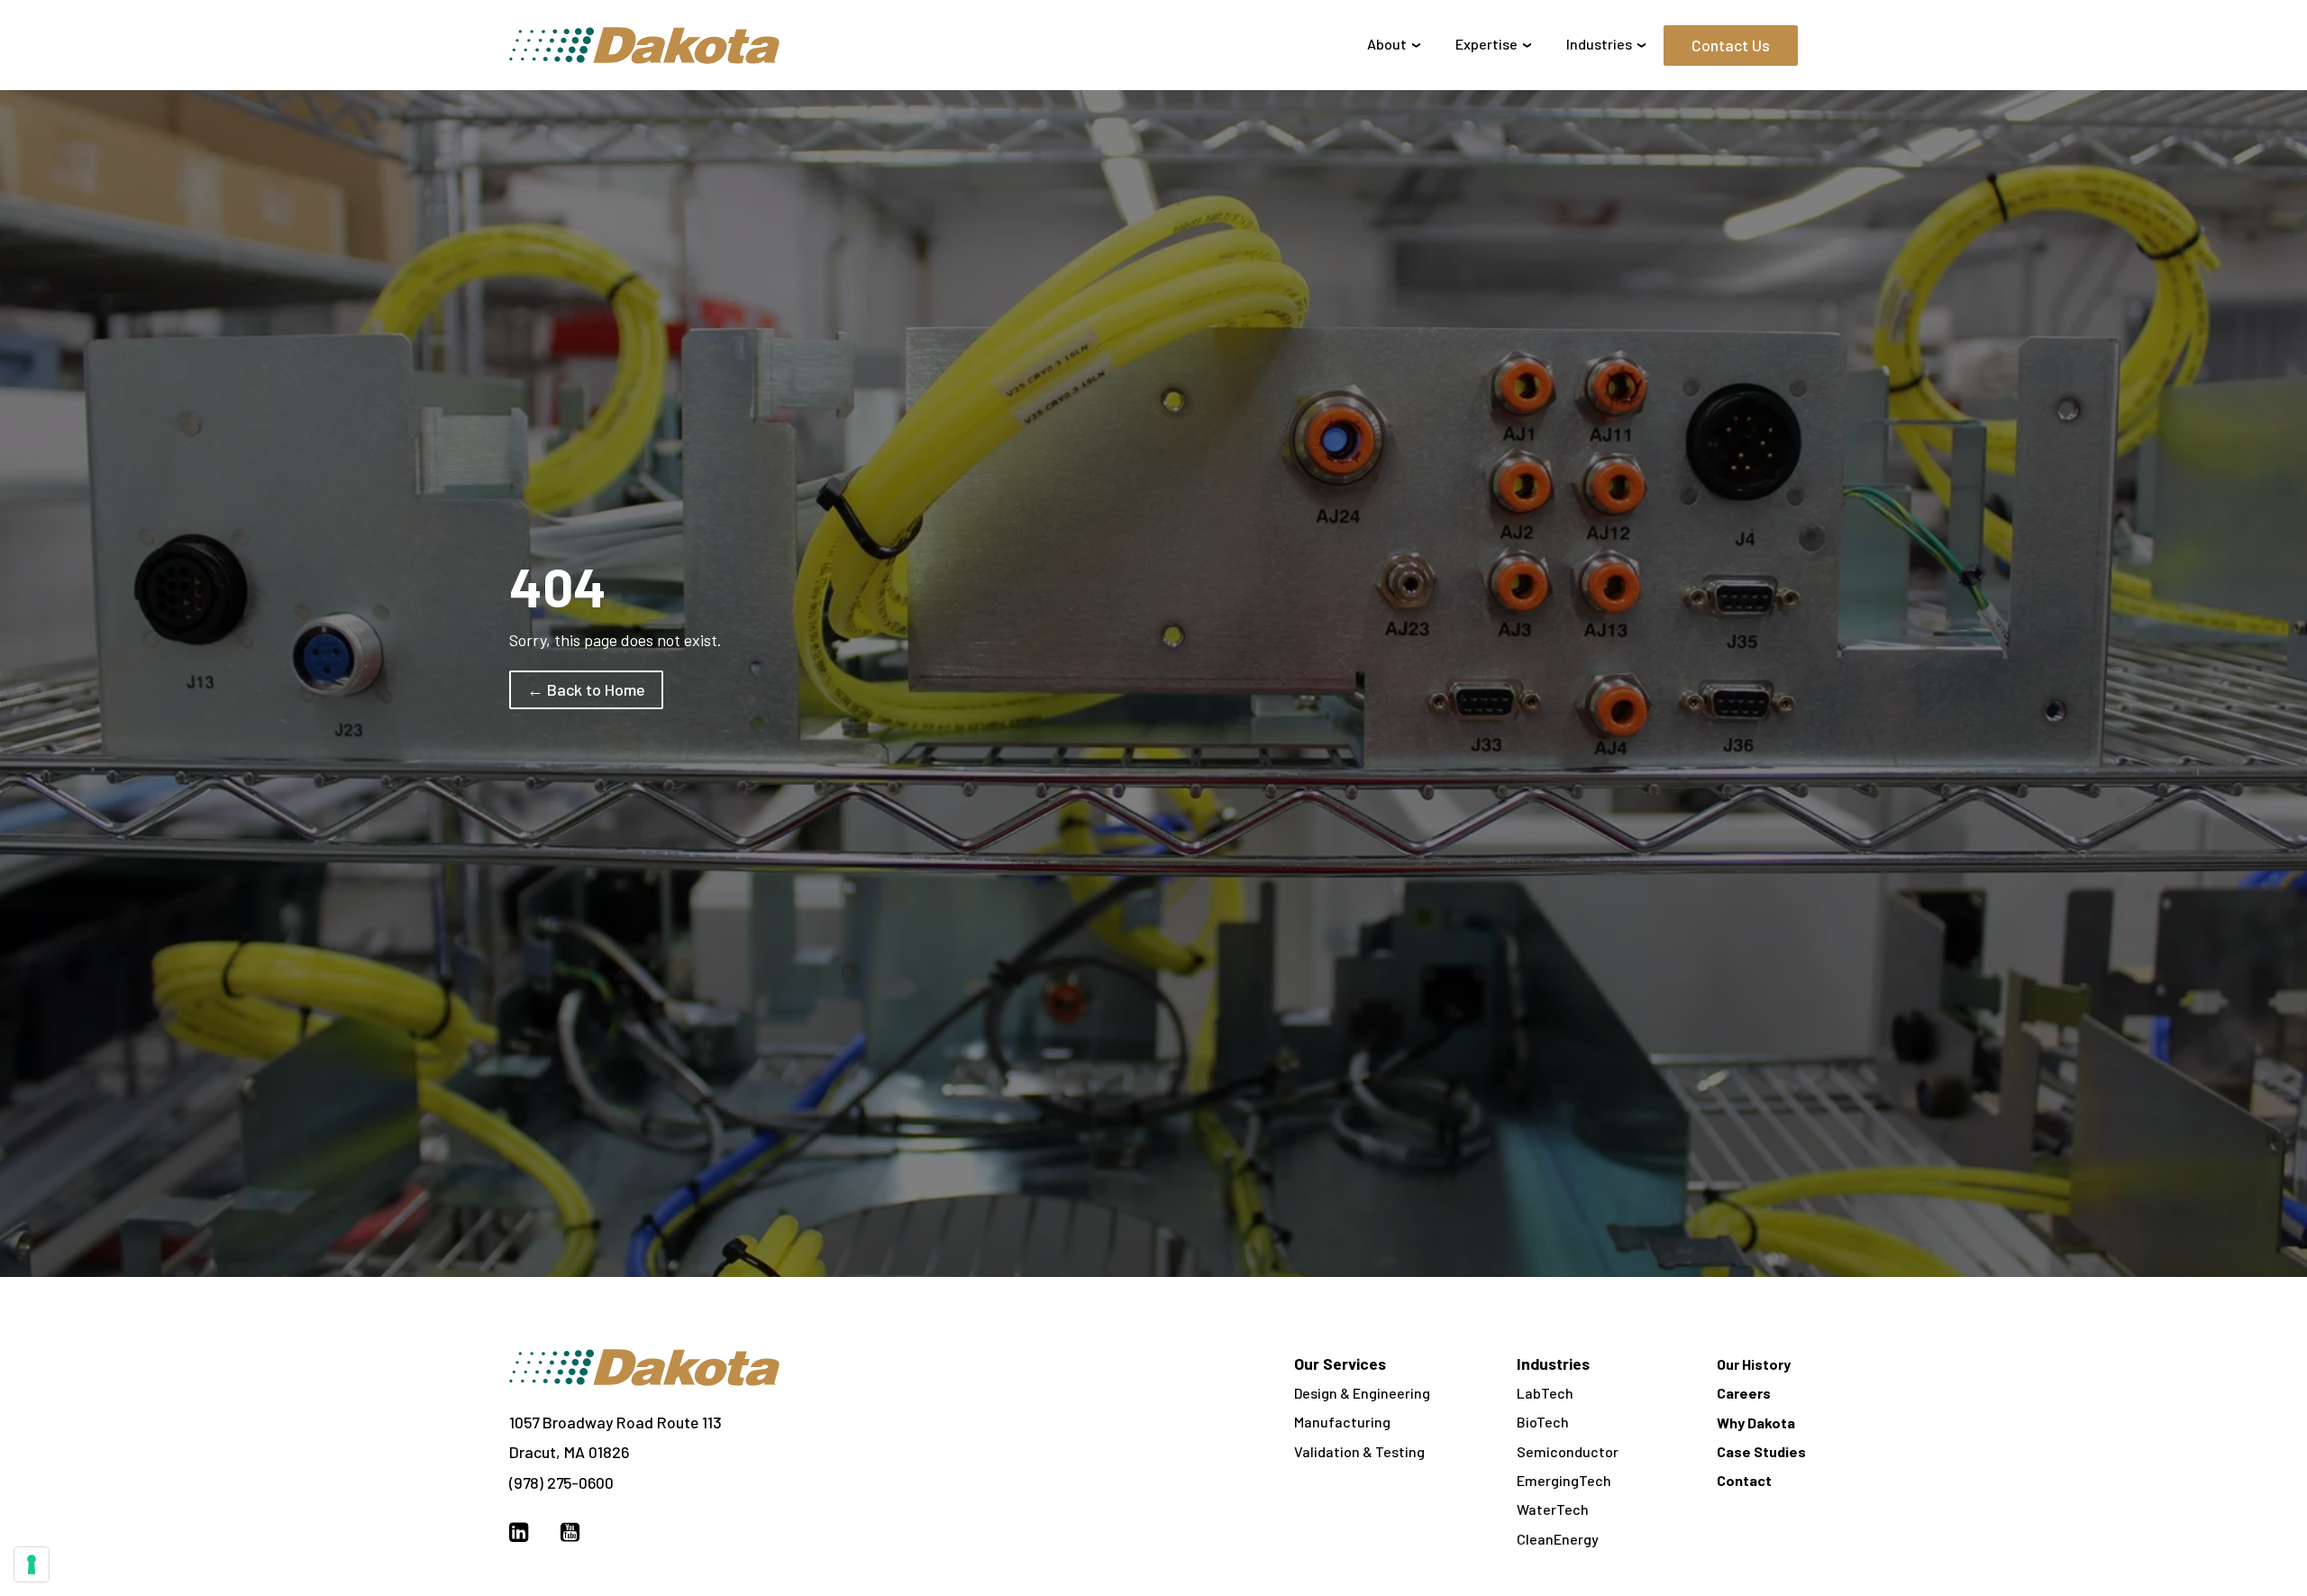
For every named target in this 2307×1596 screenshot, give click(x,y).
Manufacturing (1342, 1422)
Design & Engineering (1362, 1393)
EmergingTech (1564, 1480)
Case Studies (1761, 1451)
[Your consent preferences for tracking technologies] (32, 1564)
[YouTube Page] (570, 1531)
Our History (1754, 1364)
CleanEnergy (1558, 1539)
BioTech (1543, 1422)
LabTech (1545, 1393)
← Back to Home (586, 689)
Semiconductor (1568, 1451)
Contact (1744, 1480)
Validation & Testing (1359, 1451)
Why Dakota (1756, 1423)
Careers (1744, 1393)
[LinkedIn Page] (519, 1531)
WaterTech (1553, 1509)
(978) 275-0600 (561, 1482)
